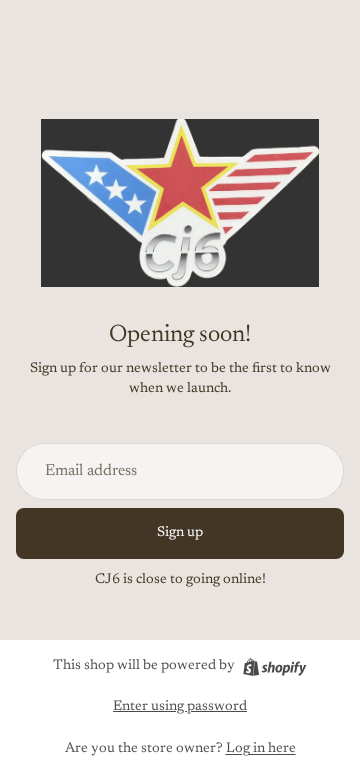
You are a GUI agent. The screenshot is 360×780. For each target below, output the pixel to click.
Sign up (180, 533)
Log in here (261, 749)
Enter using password (180, 707)
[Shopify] (274, 667)
